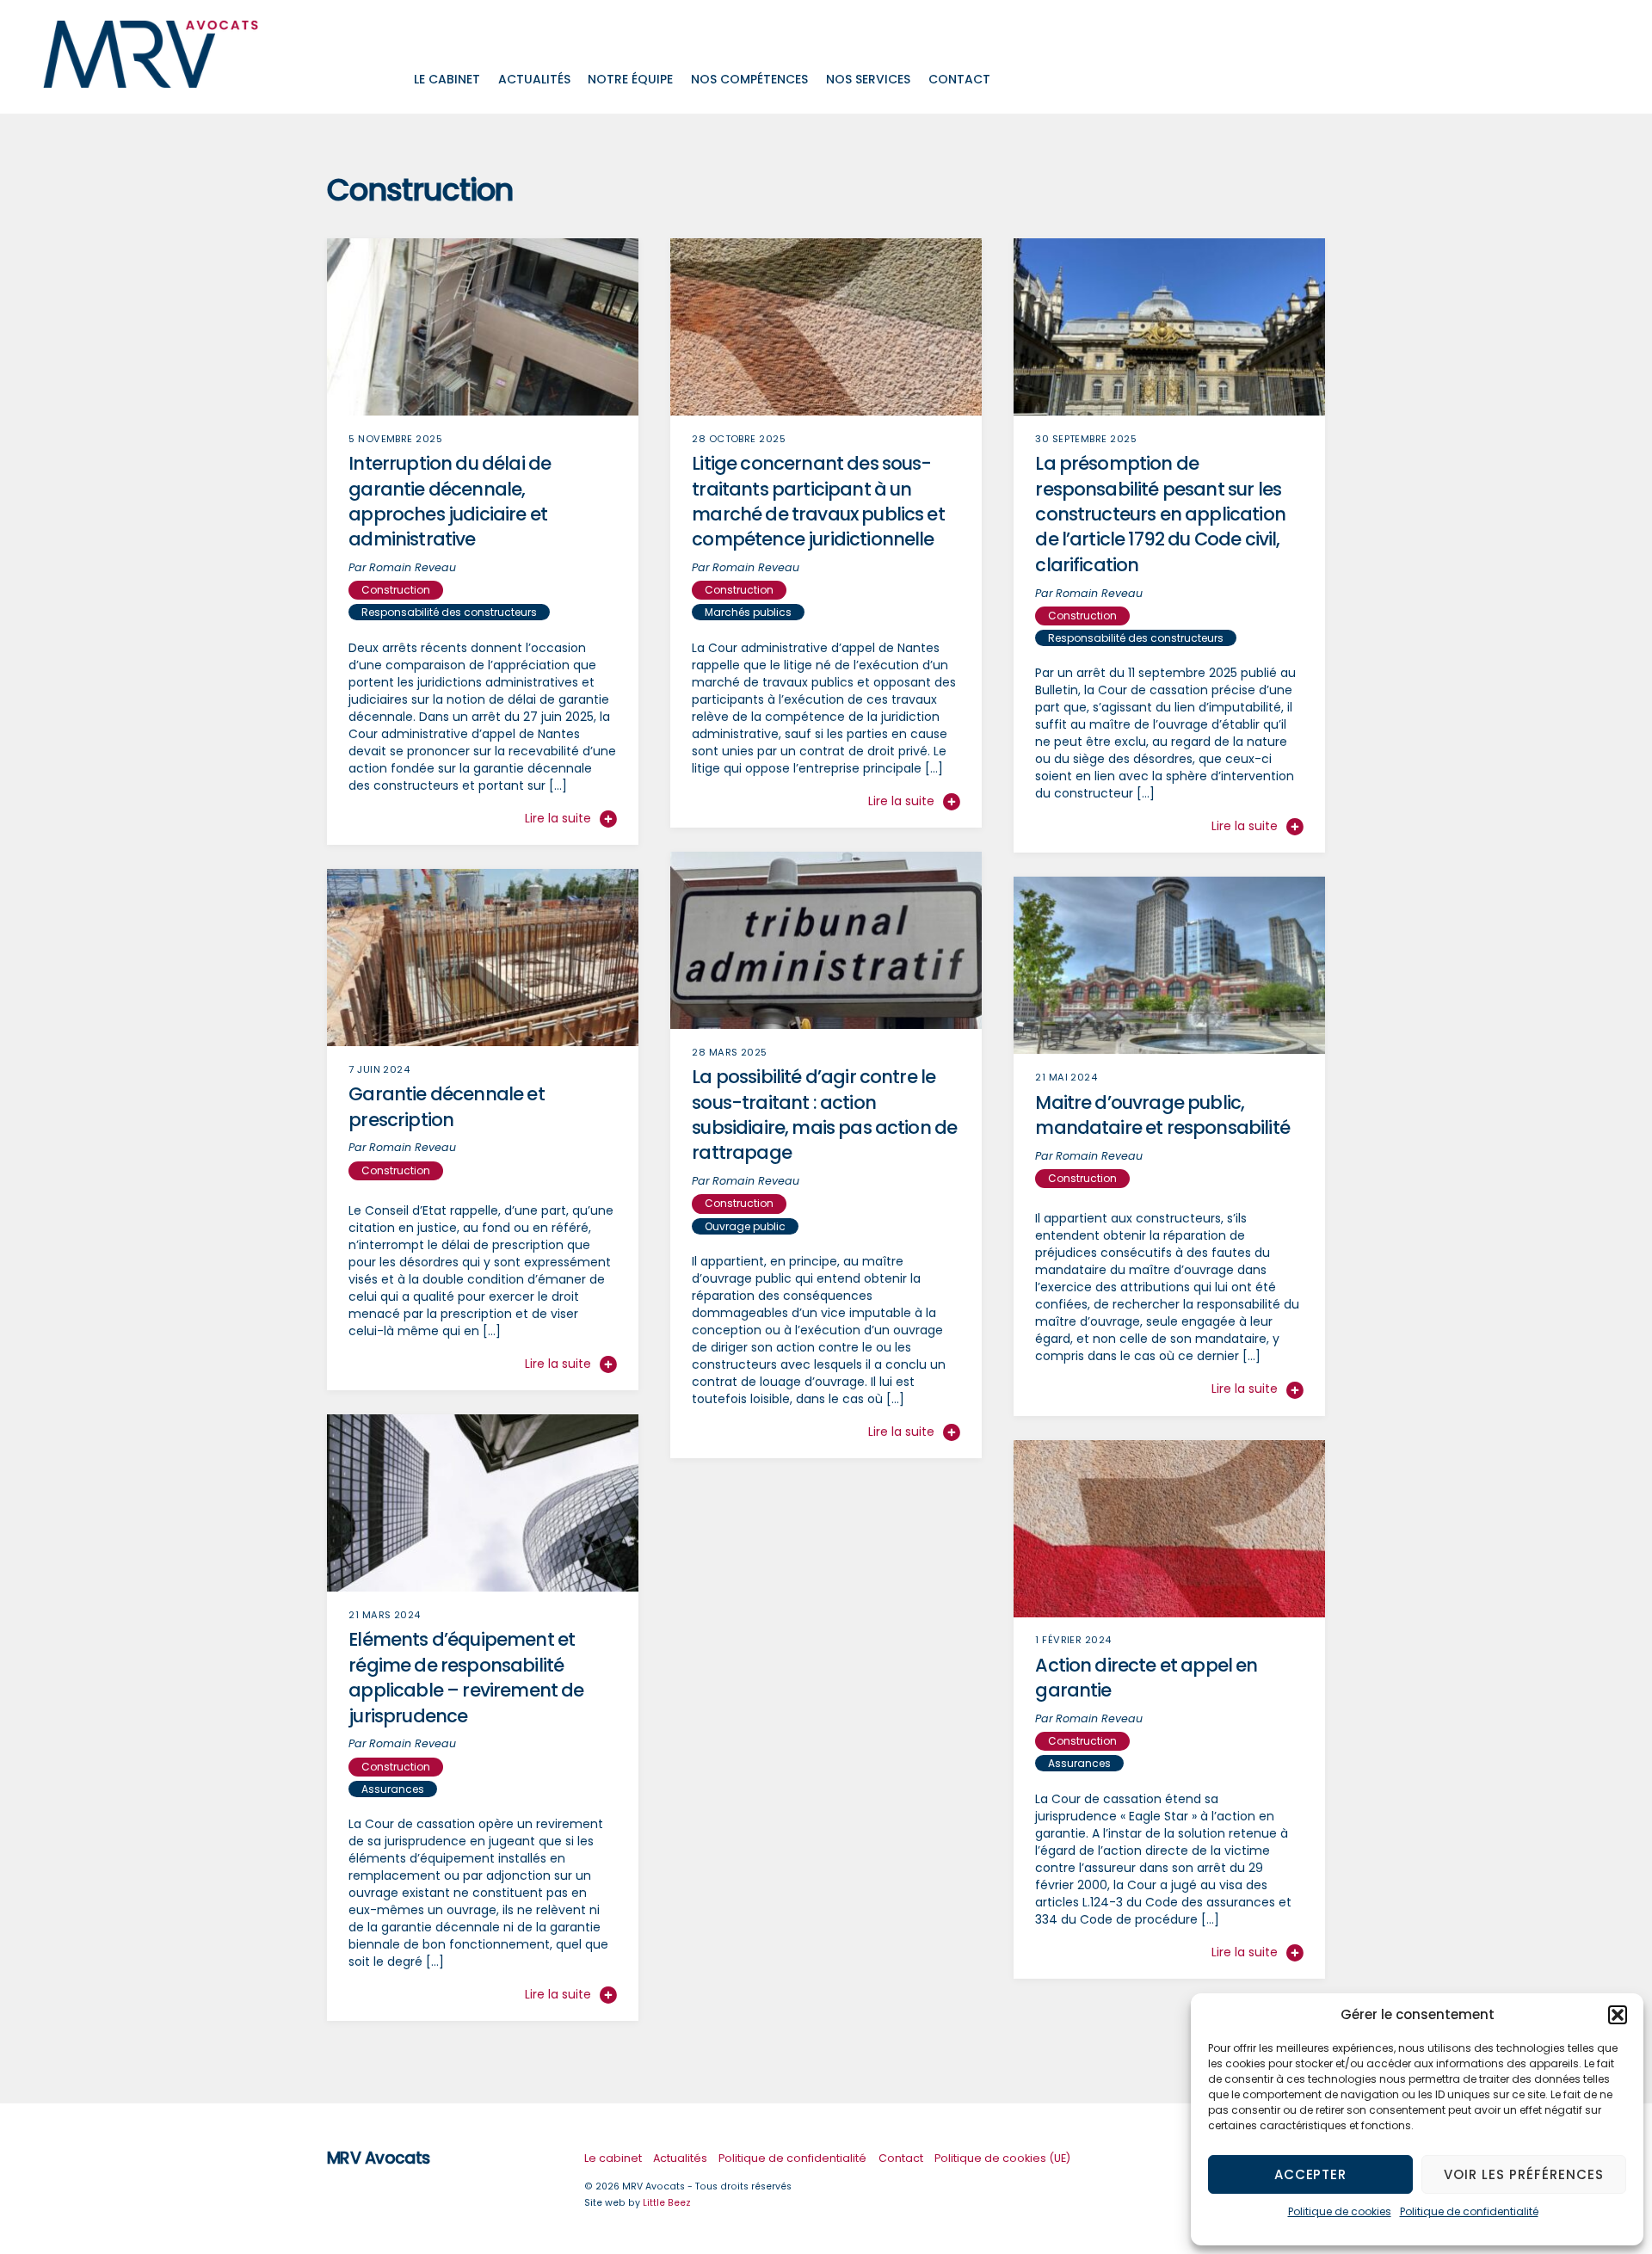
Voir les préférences (1524, 2174)
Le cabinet (447, 79)
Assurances (393, 1789)
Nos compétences (749, 79)
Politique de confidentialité (1469, 2211)
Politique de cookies (1340, 2211)
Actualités (534, 79)
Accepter (1311, 2174)
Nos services (868, 79)
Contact (959, 79)
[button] (1618, 2015)
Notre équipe (630, 79)
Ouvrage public (745, 1226)
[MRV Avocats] (151, 80)
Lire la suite (558, 818)
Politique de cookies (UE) (1002, 2158)
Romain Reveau (413, 567)
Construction (396, 590)
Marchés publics (748, 612)
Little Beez (667, 2203)
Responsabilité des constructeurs (449, 612)
